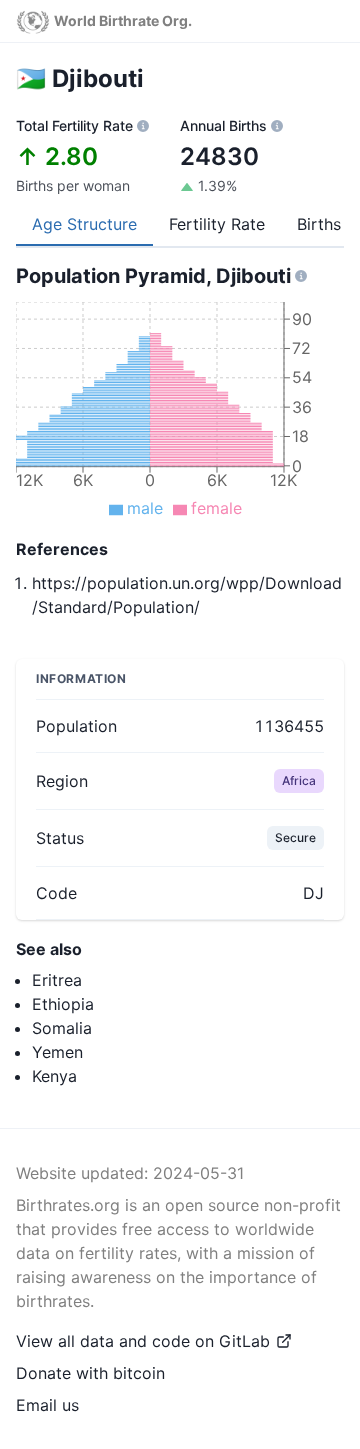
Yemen (57, 1052)
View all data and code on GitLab (143, 1341)
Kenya (54, 1076)
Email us (47, 1405)
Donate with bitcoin (90, 1373)
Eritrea (57, 980)
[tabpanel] (180, 441)
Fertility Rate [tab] (217, 224)
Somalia (62, 1028)
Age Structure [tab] (84, 224)
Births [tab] (319, 224)
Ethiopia (63, 1004)
